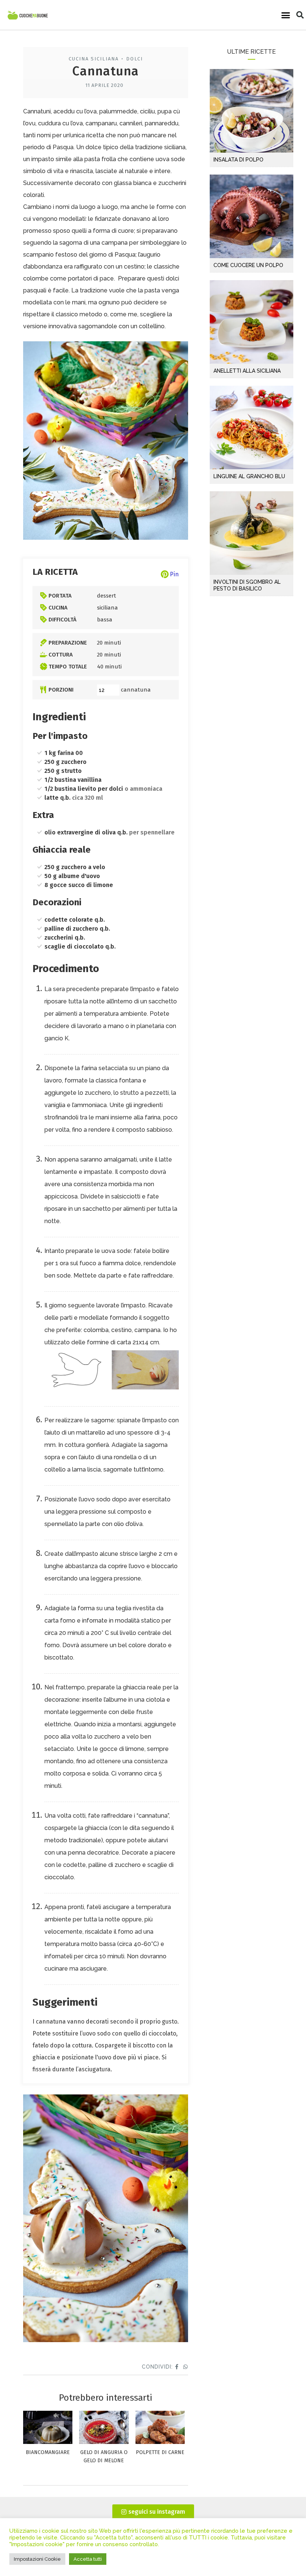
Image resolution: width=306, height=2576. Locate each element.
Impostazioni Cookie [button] (37, 2559)
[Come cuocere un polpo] (252, 216)
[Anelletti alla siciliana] (252, 322)
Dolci (135, 59)
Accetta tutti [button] (88, 2559)
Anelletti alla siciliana (247, 371)
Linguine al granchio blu (249, 476)
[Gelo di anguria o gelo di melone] (104, 2442)
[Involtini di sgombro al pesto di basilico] (252, 533)
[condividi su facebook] (177, 2367)
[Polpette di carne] (160, 2442)
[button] (286, 15)
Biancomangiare (48, 2452)
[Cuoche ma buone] (28, 15)
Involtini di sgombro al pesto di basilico (247, 585)
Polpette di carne (160, 2452)
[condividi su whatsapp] (186, 2367)
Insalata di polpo (238, 160)
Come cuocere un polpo (248, 265)
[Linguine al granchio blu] (252, 427)
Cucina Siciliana (94, 59)
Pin (174, 574)
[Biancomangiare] (48, 2442)
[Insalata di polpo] (252, 111)
